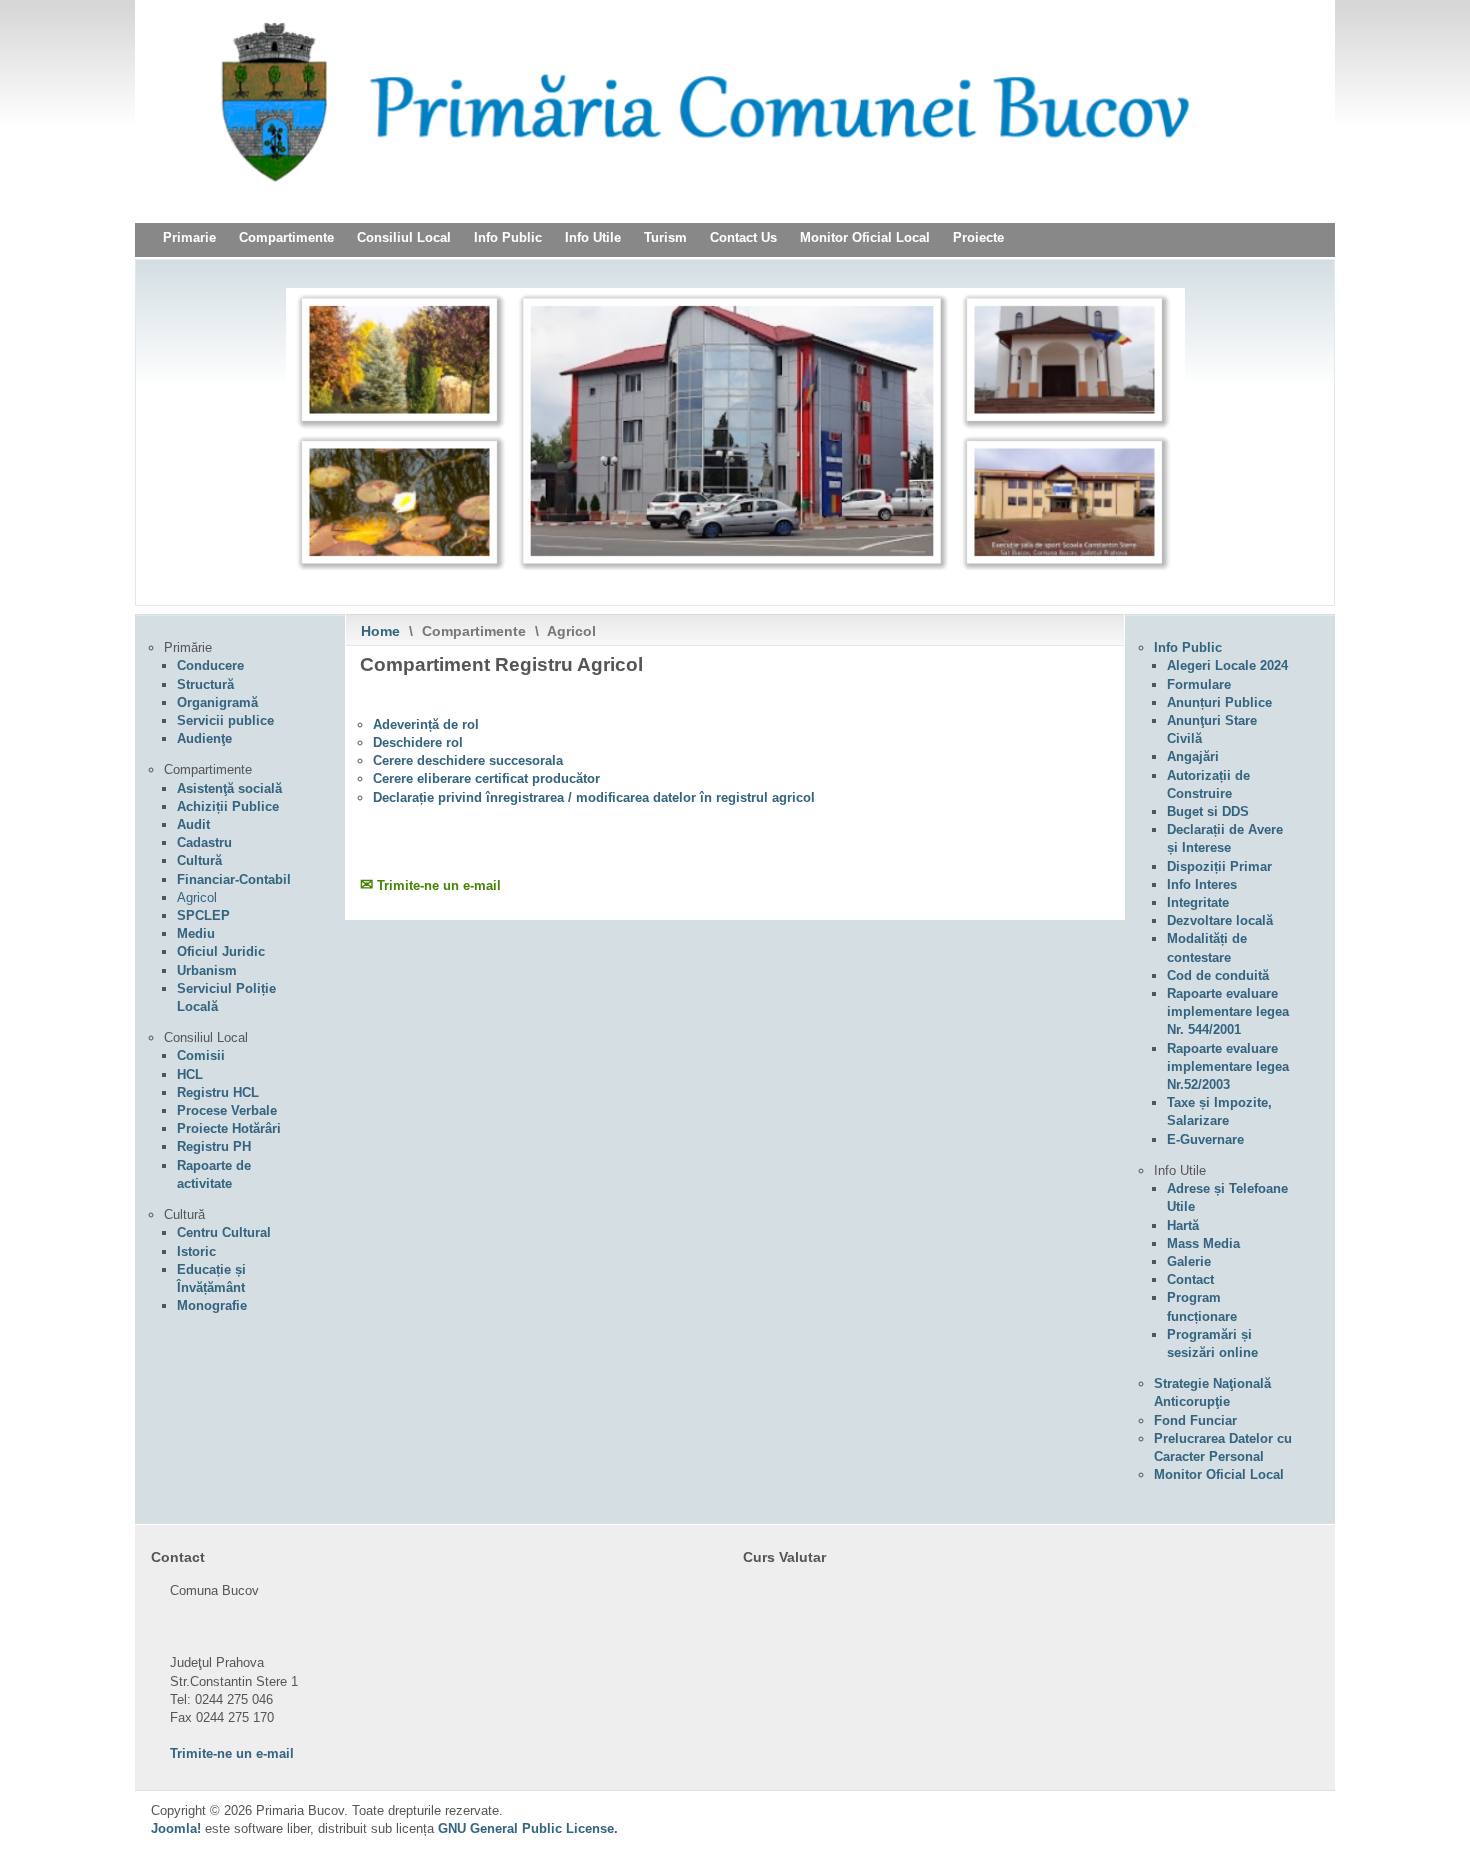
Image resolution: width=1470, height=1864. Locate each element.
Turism (665, 237)
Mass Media (1203, 1243)
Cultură (199, 860)
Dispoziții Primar (1219, 866)
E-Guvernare (1205, 1139)
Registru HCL (218, 1092)
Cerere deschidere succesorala (468, 760)
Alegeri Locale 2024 (1227, 665)
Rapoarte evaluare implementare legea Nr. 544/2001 (1228, 1011)
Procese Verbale (227, 1110)
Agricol (197, 897)
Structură (205, 684)
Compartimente (286, 237)
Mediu (196, 933)
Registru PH (214, 1146)
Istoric (196, 1251)
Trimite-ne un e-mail (439, 885)
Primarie (189, 237)
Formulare (1199, 684)
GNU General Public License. (528, 1828)
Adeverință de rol (426, 724)
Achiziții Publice (228, 806)
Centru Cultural (224, 1232)
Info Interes (1202, 884)
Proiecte (978, 237)
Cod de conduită (1218, 975)
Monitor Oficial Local (865, 237)
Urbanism (207, 970)
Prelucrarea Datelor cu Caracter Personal (1223, 1447)
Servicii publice (225, 720)
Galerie (1189, 1261)
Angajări (1193, 756)
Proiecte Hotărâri (229, 1128)
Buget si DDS (1208, 811)
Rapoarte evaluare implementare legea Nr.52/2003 (1228, 1066)
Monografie (212, 1305)
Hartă (1183, 1225)
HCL (190, 1074)
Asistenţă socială (229, 788)
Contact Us (743, 237)
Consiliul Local (404, 237)
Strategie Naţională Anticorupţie (1212, 1392)
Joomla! (176, 1828)
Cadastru (204, 842)
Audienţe (204, 738)
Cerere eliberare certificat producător (486, 778)
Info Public (508, 237)
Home (380, 631)
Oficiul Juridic (221, 951)
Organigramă (217, 702)
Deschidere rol (418, 742)
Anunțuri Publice (1219, 702)
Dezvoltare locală (1220, 920)
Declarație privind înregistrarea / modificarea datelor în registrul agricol (594, 797)
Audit (193, 824)
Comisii (201, 1055)
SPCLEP (203, 915)
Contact (1190, 1279)
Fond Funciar (1195, 1420)
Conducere (210, 665)
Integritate (1198, 902)
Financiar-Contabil (234, 879)
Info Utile (593, 237)
